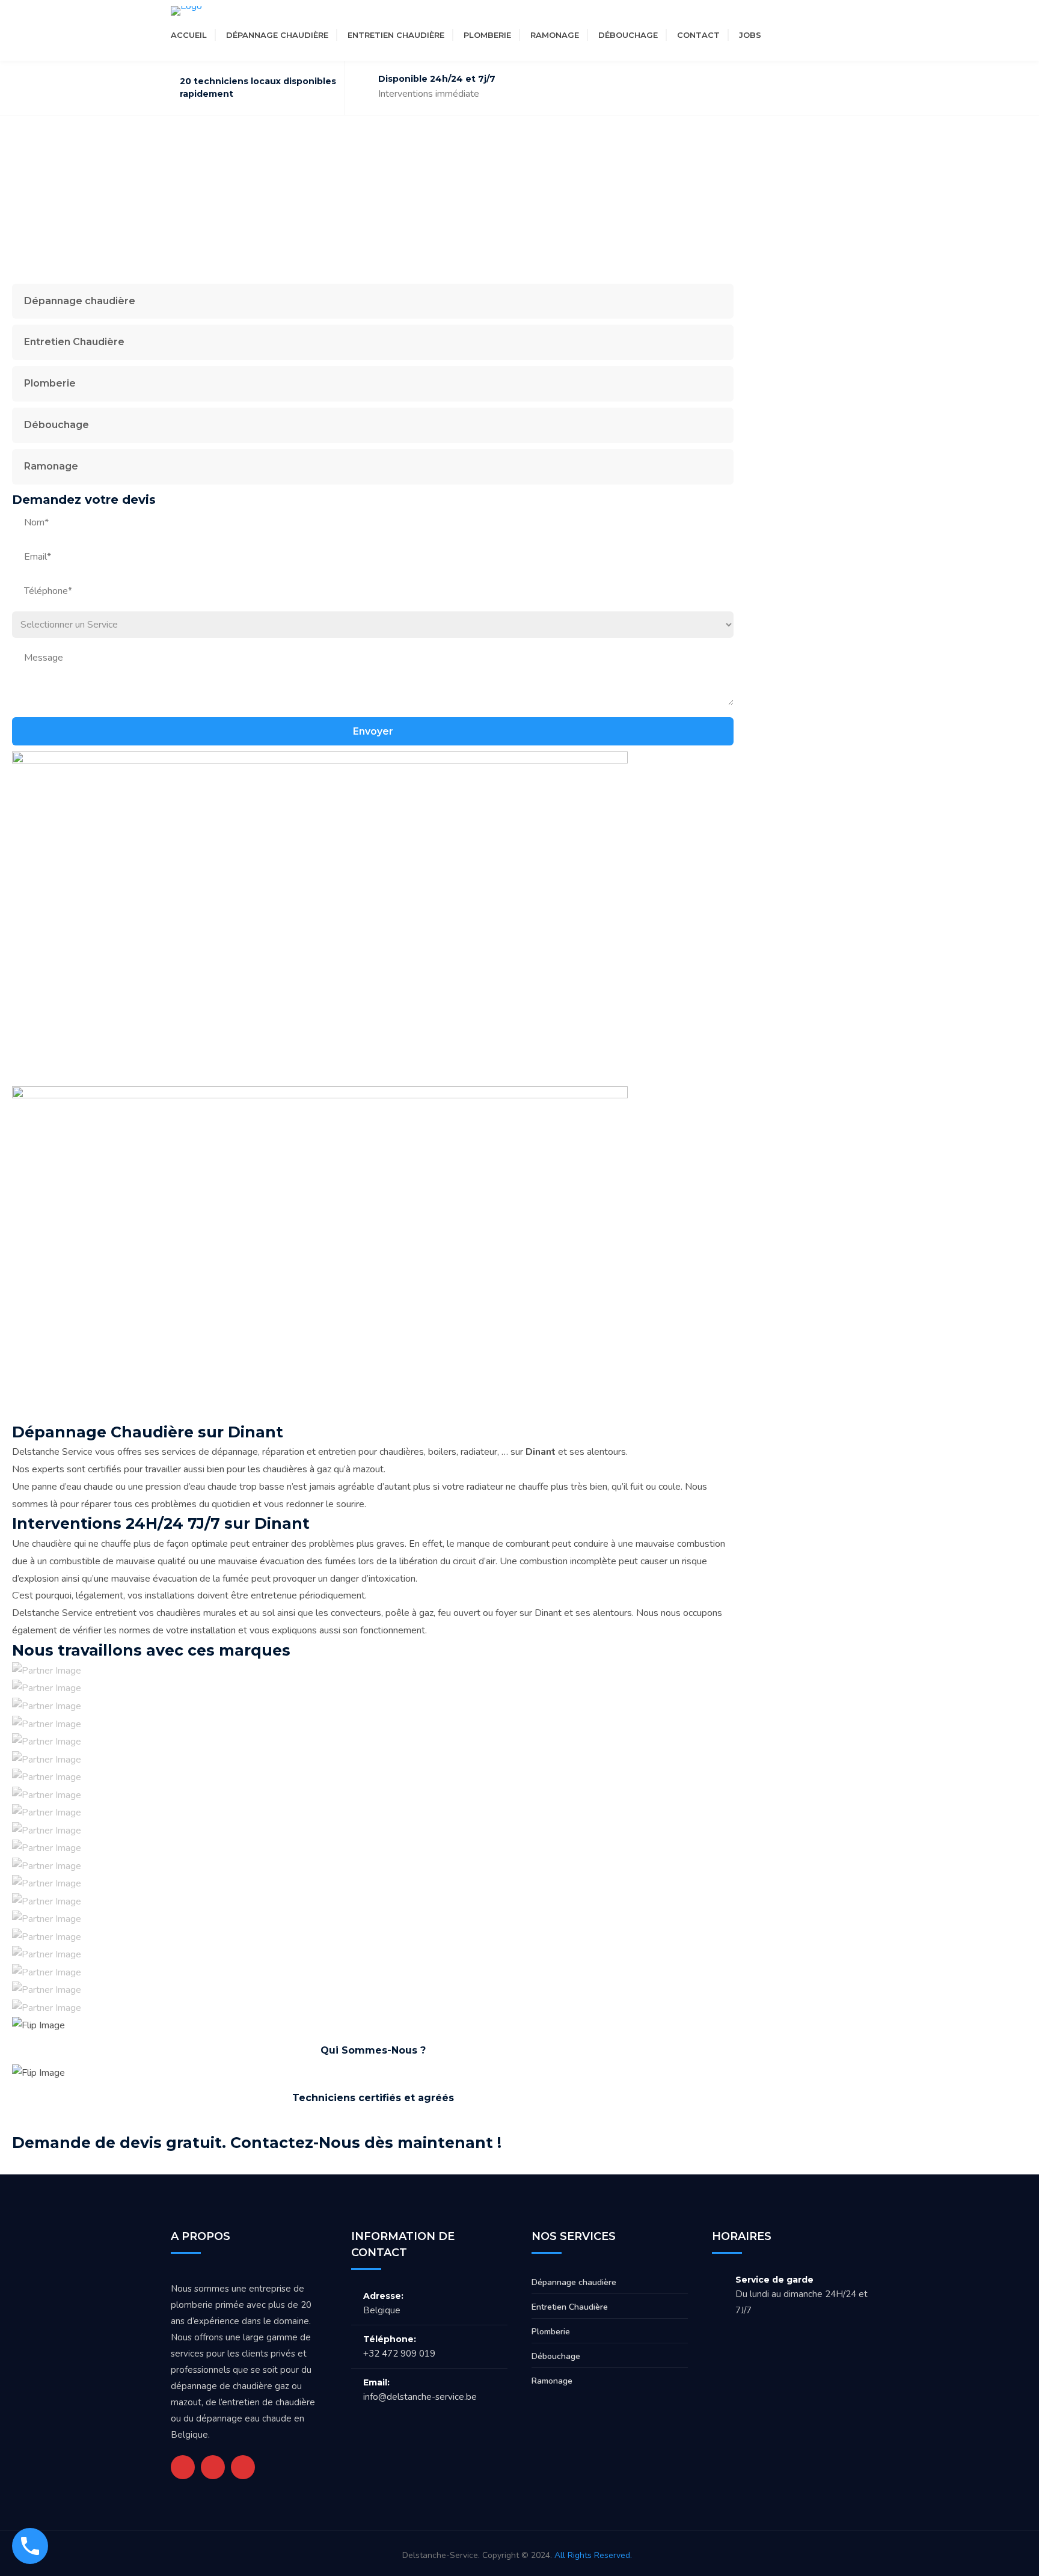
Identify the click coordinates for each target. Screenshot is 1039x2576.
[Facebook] (804, 35)
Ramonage (555, 35)
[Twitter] (782, 35)
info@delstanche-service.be (420, 2397)
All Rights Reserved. (593, 2555)
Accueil (189, 35)
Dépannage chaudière (277, 35)
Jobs (750, 35)
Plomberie (487, 35)
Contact (698, 35)
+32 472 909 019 (399, 2354)
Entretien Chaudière (396, 35)
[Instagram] (826, 35)
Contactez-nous (680, 2142)
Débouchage (628, 35)
